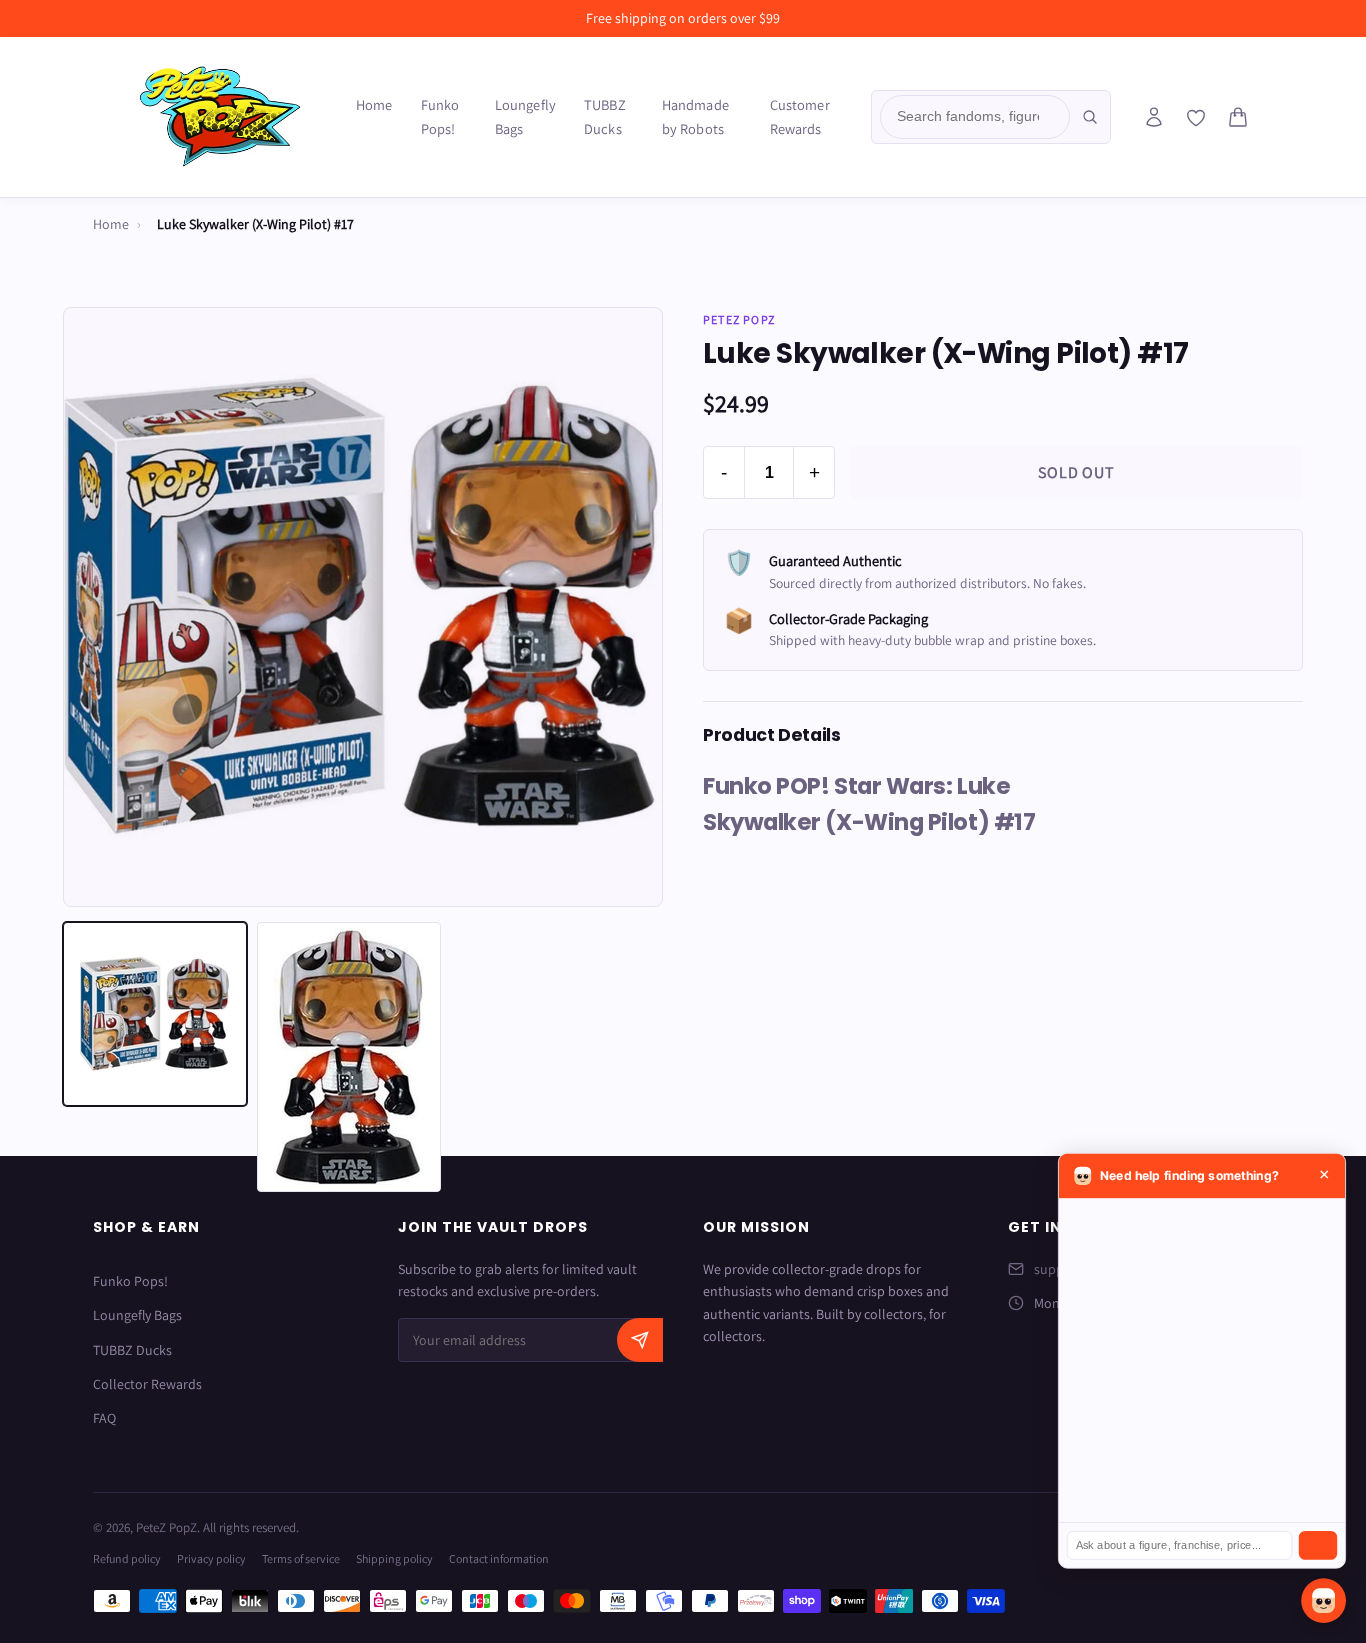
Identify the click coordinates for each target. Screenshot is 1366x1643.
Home (374, 104)
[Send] (1318, 1545)
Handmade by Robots (695, 116)
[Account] (1154, 117)
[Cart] (1238, 117)
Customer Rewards (800, 116)
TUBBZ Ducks (605, 116)
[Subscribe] (640, 1340)
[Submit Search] (1090, 117)
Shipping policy (394, 1558)
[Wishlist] (1196, 118)
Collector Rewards (147, 1384)
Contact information (499, 1558)
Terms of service (301, 1558)
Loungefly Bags (525, 116)
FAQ (104, 1418)
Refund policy (127, 1558)
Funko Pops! (440, 116)
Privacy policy (211, 1558)
